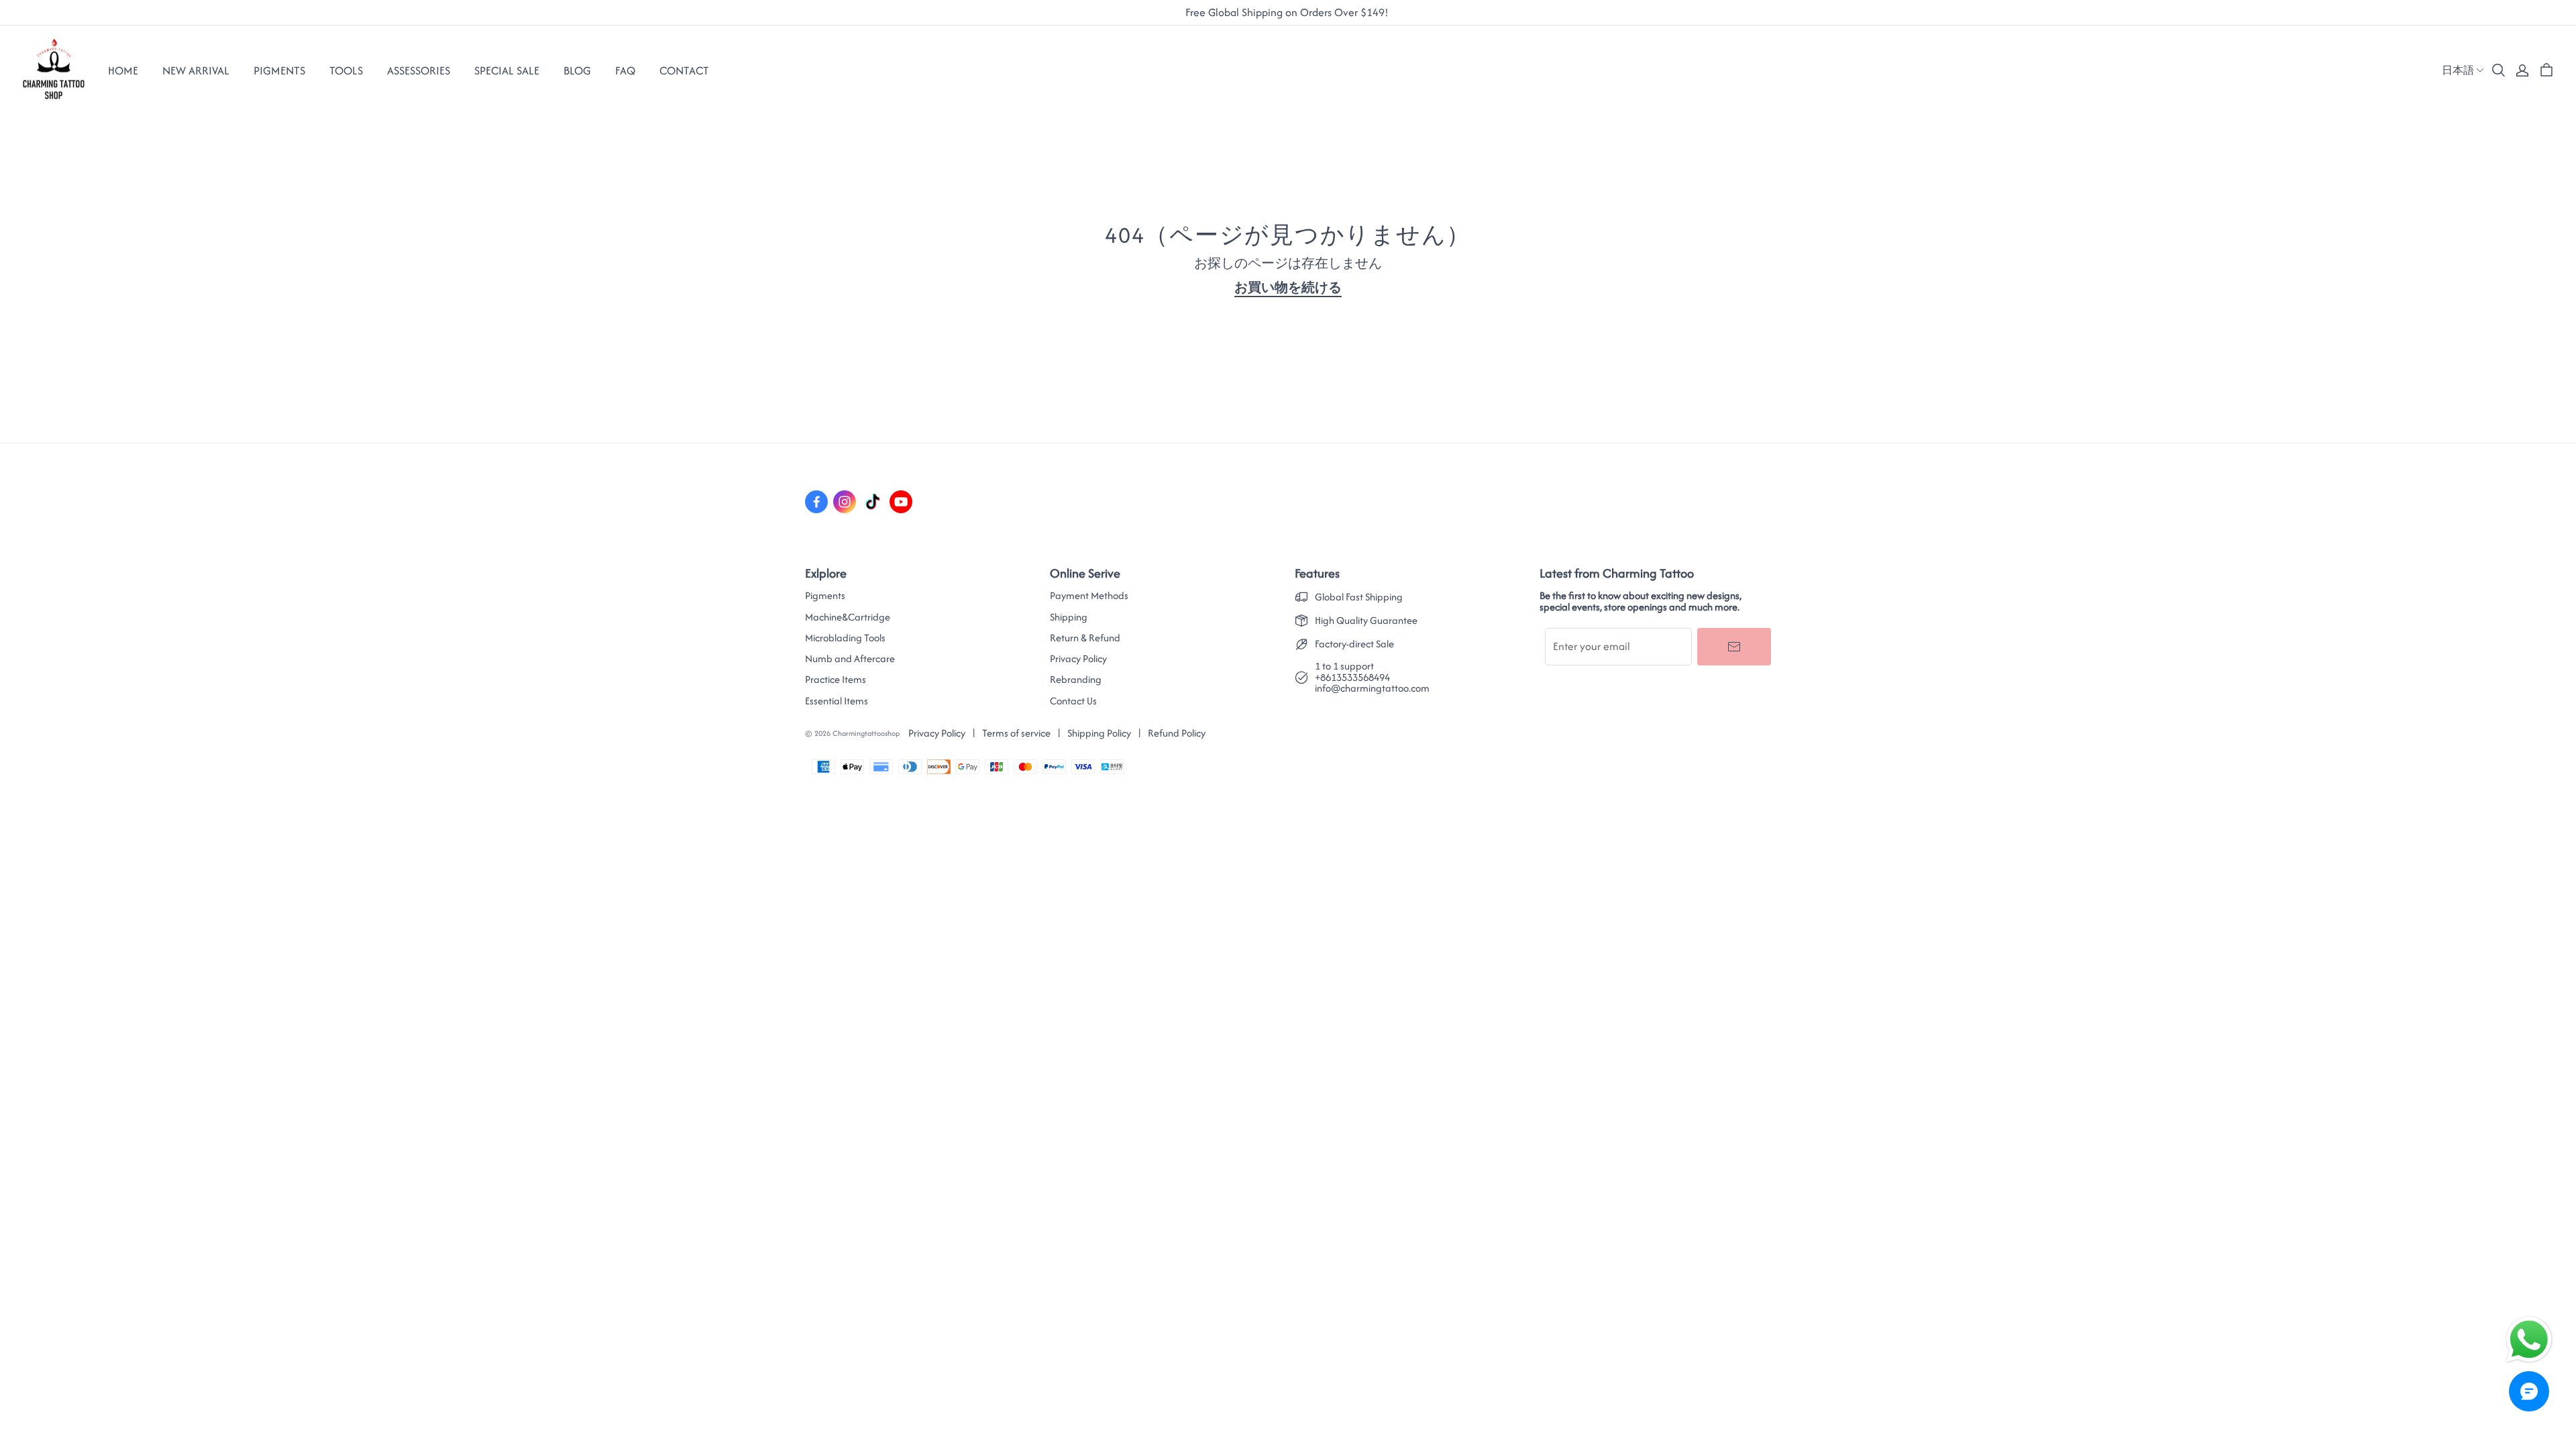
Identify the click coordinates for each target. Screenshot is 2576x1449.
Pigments (825, 596)
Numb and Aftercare (850, 659)
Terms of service (1016, 733)
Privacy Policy (1078, 659)
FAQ (625, 70)
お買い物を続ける (1288, 287)
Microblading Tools (845, 638)
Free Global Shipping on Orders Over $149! (1288, 13)
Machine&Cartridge (848, 617)
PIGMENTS (279, 70)
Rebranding (1076, 680)
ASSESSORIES (419, 70)
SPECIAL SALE (507, 70)
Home (123, 70)
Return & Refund (1085, 638)
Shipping (1069, 617)
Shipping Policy (1099, 733)
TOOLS (346, 70)
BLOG (577, 70)
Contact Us (1073, 701)
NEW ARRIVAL (196, 70)
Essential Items (837, 701)
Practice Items (836, 680)
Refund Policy (1177, 733)
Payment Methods (1089, 596)
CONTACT (684, 70)
